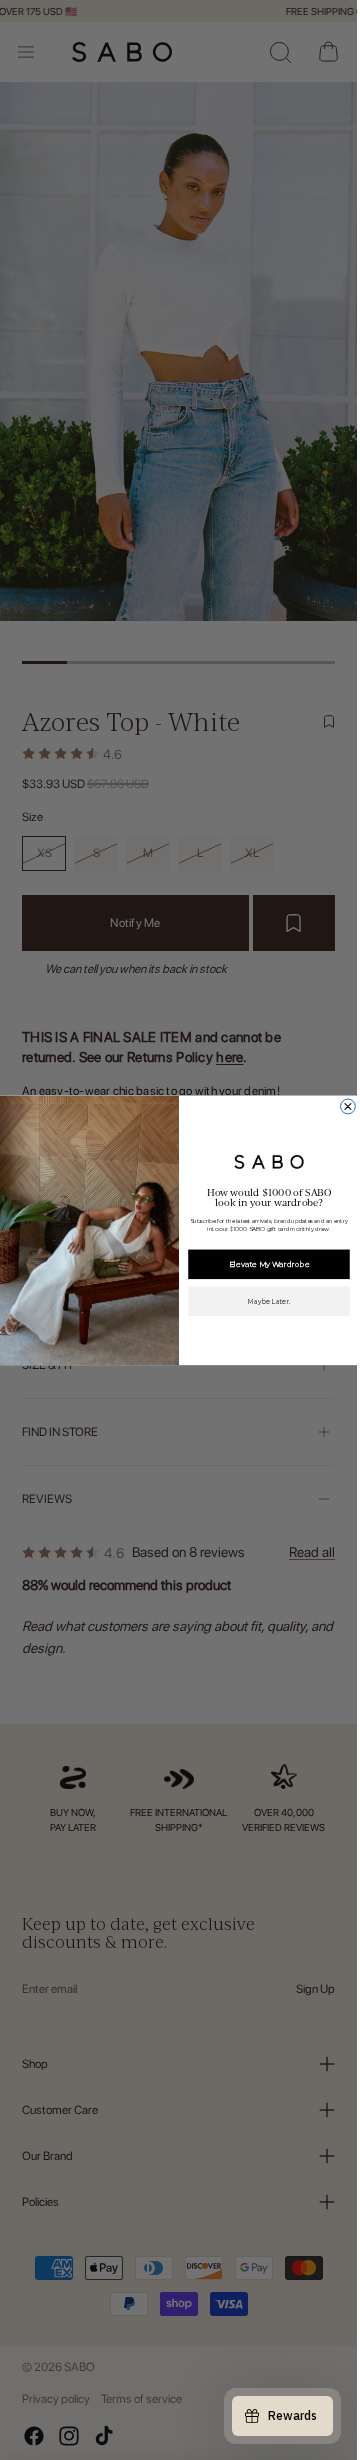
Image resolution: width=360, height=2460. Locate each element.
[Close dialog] (347, 1106)
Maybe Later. (268, 1301)
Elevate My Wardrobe (268, 1263)
